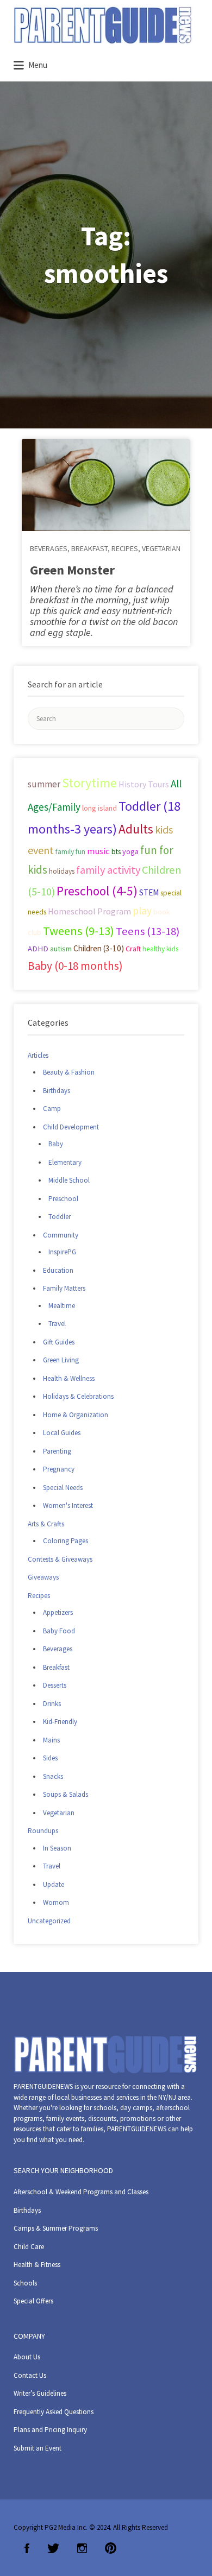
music (98, 851)
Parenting (57, 1451)
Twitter (53, 2548)
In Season (57, 1848)
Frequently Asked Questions (54, 2412)
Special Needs (63, 1488)
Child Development (71, 1127)
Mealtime (62, 1306)
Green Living (61, 1360)
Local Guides (62, 1433)
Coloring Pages (66, 1541)
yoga (130, 851)
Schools (25, 2283)
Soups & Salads (66, 1794)
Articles (38, 1055)
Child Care (29, 2247)
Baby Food (59, 1631)
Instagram (82, 2548)
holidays (62, 871)
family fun (70, 851)
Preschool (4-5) (97, 891)
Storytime (89, 783)
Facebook (27, 2548)
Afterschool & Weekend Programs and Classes (81, 2192)
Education (58, 1270)
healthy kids (160, 949)
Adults (136, 829)
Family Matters (64, 1288)
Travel (57, 1324)
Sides (50, 1758)
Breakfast (89, 548)
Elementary (65, 1162)
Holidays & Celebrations (78, 1396)
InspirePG (62, 1252)
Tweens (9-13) (79, 931)
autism (61, 949)
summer (44, 784)
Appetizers (58, 1612)
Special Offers (33, 2301)
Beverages (49, 548)
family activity (108, 870)
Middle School (69, 1180)
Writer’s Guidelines (40, 2393)
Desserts (55, 1685)
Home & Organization (76, 1415)
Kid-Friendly (60, 1722)
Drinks (52, 1704)
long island (99, 808)
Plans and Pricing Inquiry (50, 2430)
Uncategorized (49, 1921)
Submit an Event (38, 2448)
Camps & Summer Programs (56, 2228)
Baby (56, 1144)
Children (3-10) (99, 948)
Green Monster (72, 570)
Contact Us (30, 2375)
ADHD (38, 949)
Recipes (125, 548)
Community (61, 1235)
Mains (51, 1740)
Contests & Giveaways (60, 1559)
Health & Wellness (69, 1378)
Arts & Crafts (46, 1524)
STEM (149, 892)
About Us (27, 2357)
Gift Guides (59, 1342)
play (142, 911)
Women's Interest (68, 1505)
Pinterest (111, 2548)
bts (116, 852)
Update (54, 1884)
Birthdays (57, 1091)
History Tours (144, 784)
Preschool (63, 1199)
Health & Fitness (37, 2265)
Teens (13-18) (148, 931)
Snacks (53, 1776)
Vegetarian (161, 548)
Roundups (43, 1831)
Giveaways (43, 1577)
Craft (133, 949)
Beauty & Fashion (69, 1072)
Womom (56, 1902)
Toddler (60, 1217)
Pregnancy (59, 1469)
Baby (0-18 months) (75, 966)
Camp (52, 1109)
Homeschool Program (89, 911)
